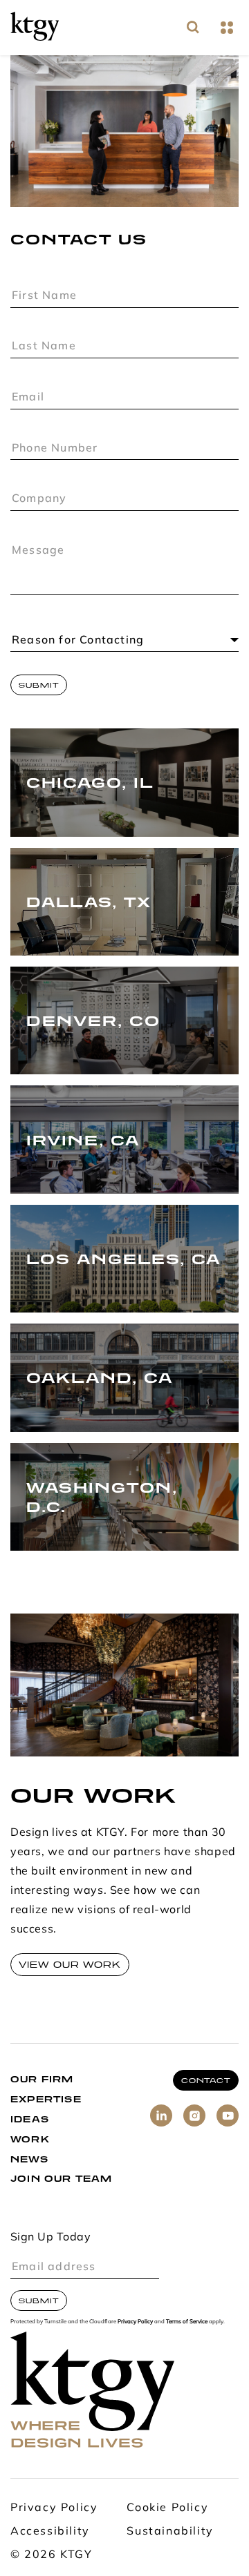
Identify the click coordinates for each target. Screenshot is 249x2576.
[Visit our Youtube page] (228, 2115)
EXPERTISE (46, 2099)
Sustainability (170, 2532)
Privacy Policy (135, 2322)
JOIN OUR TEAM (62, 2179)
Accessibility (50, 2532)
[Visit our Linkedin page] (161, 2115)
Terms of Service (187, 2322)
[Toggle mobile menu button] (227, 28)
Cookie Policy (167, 2508)
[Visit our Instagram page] (194, 2115)
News (29, 2159)
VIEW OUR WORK (70, 1965)
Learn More (55, 807)
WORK (30, 2139)
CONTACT (206, 2080)
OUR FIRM (42, 2079)
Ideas (30, 2119)
